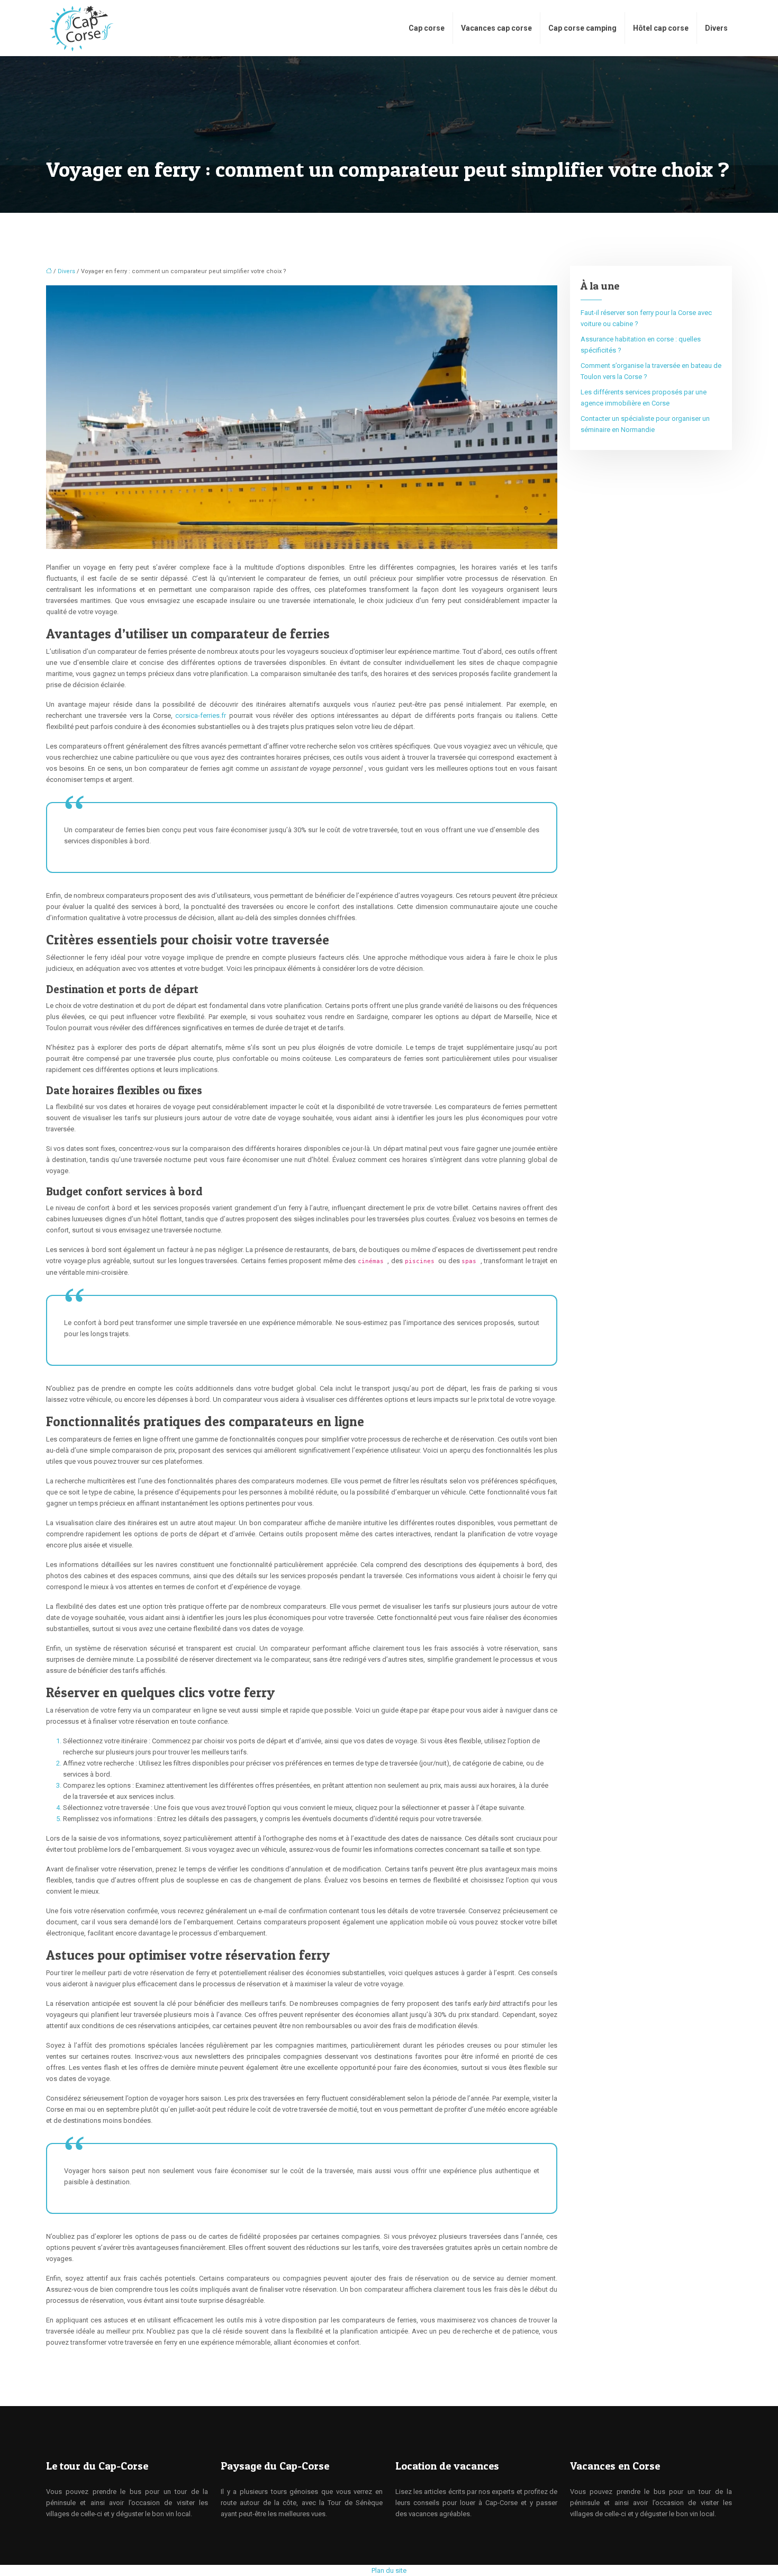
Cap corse (427, 28)
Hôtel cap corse (661, 28)
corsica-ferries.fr (202, 715)
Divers (716, 28)
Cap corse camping (582, 28)
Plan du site (389, 2570)
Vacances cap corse (496, 28)
